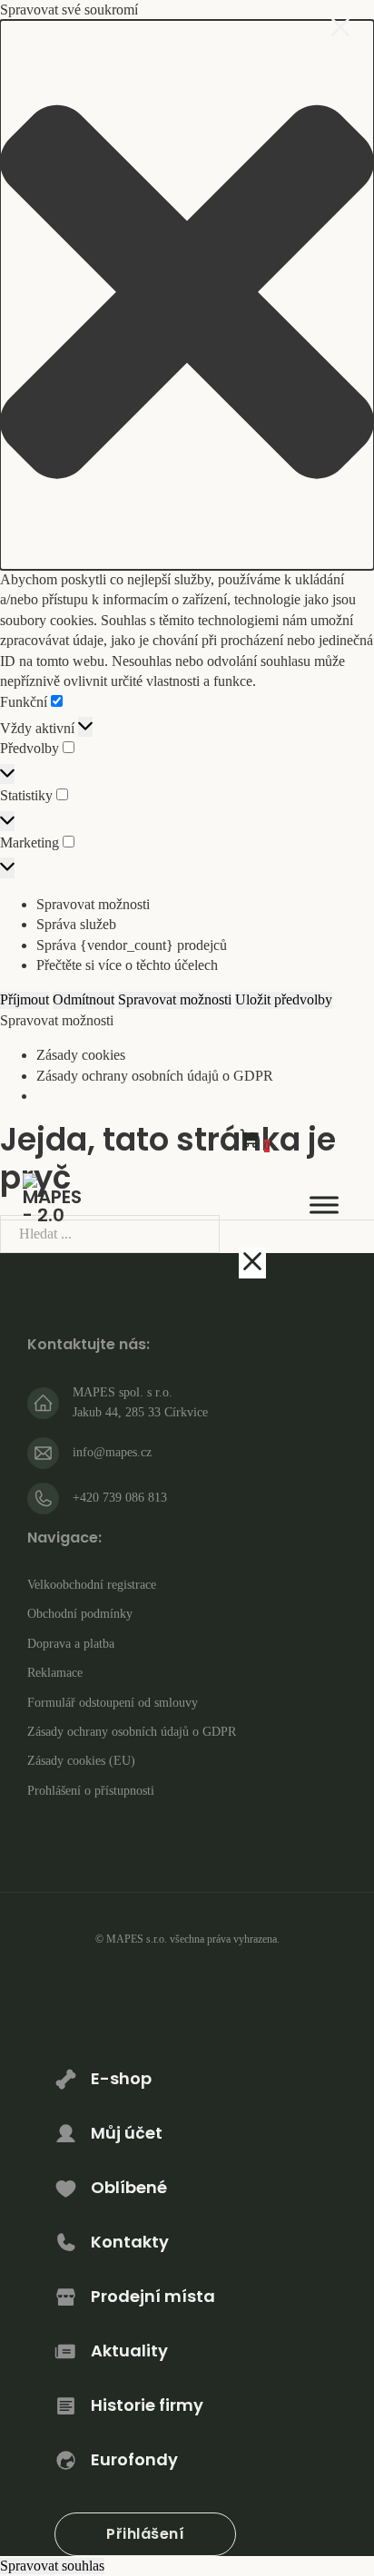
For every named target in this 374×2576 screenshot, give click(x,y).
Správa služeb (76, 924)
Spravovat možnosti (93, 904)
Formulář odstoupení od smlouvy (113, 1703)
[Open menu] (324, 1205)
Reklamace (55, 1673)
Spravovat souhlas (52, 2566)
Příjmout (25, 999)
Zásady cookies (81, 1055)
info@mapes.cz (112, 1452)
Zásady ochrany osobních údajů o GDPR (155, 1076)
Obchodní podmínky (80, 1614)
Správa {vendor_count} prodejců (132, 945)
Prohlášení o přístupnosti (91, 1791)
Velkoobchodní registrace (92, 1585)
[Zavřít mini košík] (252, 1263)
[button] (187, 295)
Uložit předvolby (284, 999)
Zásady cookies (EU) (81, 1761)
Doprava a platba (71, 1644)
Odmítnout (84, 999)
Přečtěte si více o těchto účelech (127, 965)
